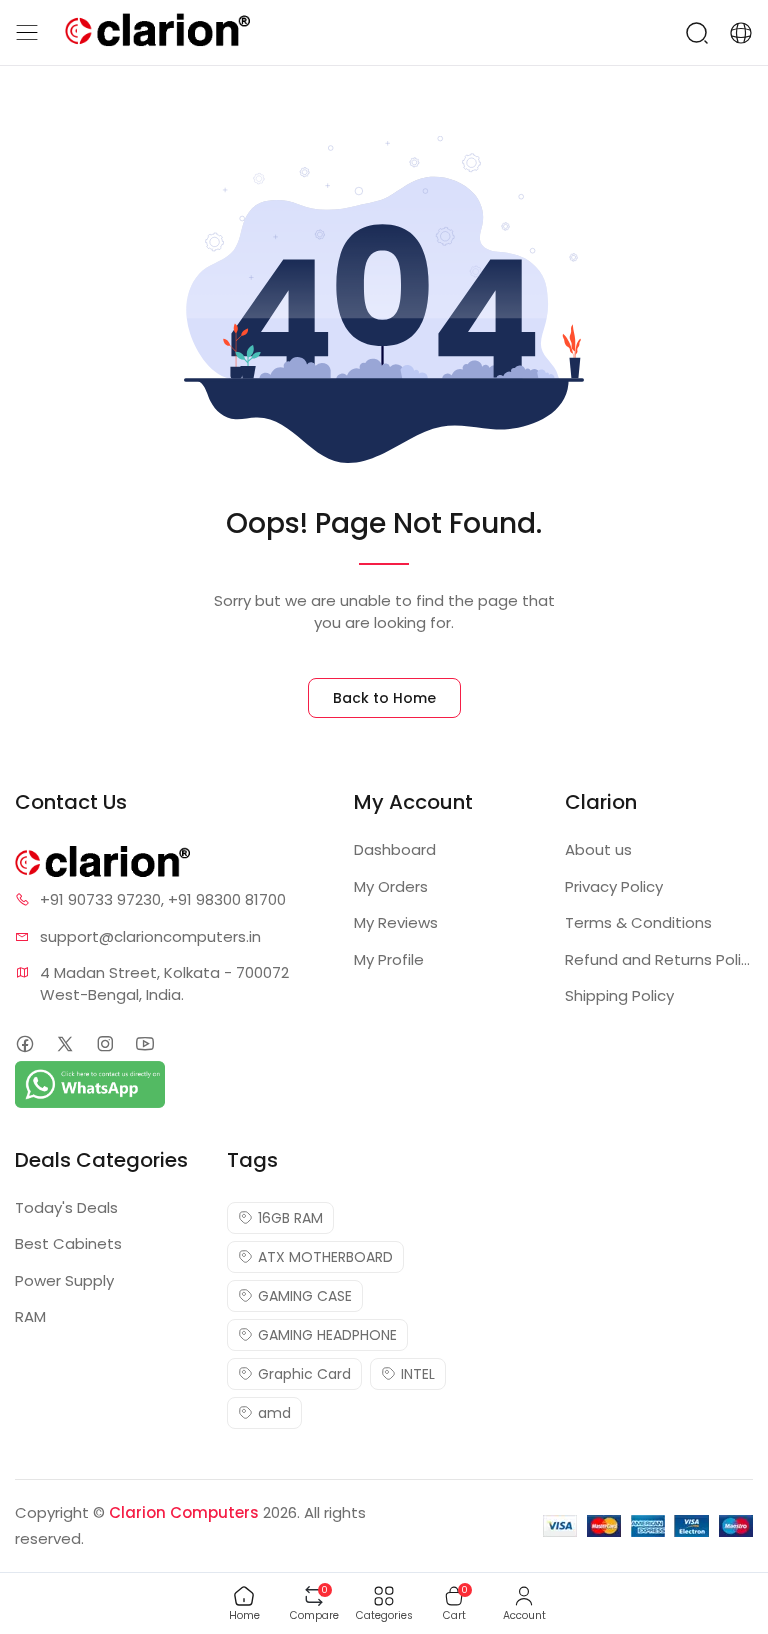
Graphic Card (304, 1374)
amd (274, 1413)
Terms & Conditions (638, 922)
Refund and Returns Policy (659, 959)
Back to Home (384, 698)
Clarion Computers (184, 1512)
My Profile (389, 959)
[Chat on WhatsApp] (90, 1082)
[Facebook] (24, 1043)
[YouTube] (144, 1043)
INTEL (418, 1374)
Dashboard (395, 849)
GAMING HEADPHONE (327, 1335)
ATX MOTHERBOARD (325, 1257)
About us (598, 849)
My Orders (391, 886)
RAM (30, 1316)
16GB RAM (290, 1218)
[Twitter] (64, 1043)
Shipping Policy (619, 995)
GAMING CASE (305, 1296)
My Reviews (396, 922)
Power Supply (64, 1280)
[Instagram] (104, 1043)
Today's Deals (66, 1207)
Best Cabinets (68, 1243)
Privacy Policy (614, 886)
